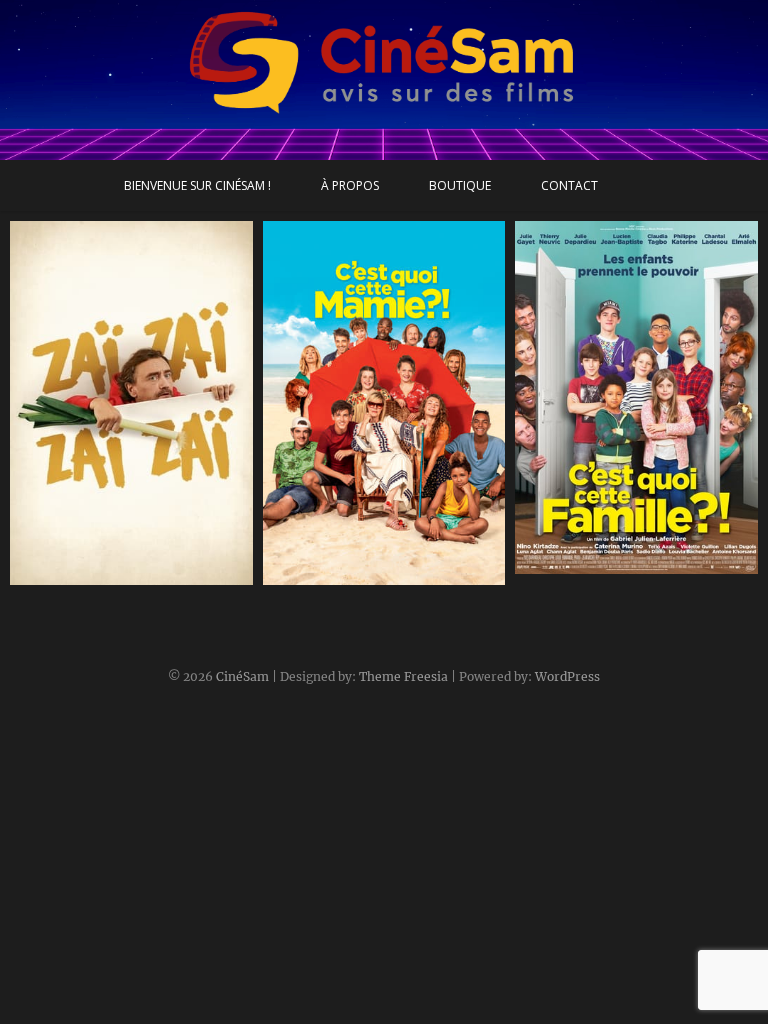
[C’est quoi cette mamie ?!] (384, 403)
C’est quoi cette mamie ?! (373, 575)
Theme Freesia (403, 676)
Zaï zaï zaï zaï (77, 575)
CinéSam (242, 676)
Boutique (460, 185)
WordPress (567, 676)
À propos (350, 185)
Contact (569, 185)
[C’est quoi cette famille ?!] (636, 397)
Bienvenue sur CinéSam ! (197, 185)
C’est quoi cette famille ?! (625, 564)
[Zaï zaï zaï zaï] (131, 403)
